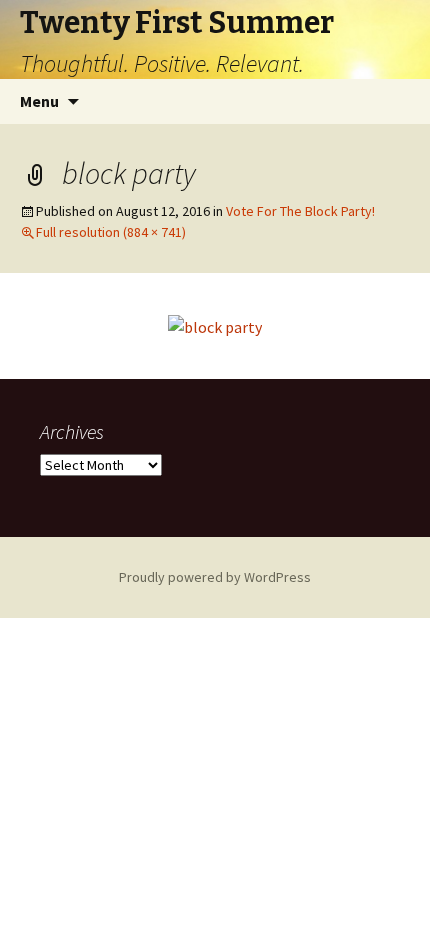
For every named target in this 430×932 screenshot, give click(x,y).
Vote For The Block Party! (300, 211)
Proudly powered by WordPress (215, 577)
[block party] (215, 325)
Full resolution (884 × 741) (111, 232)
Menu (39, 101)
